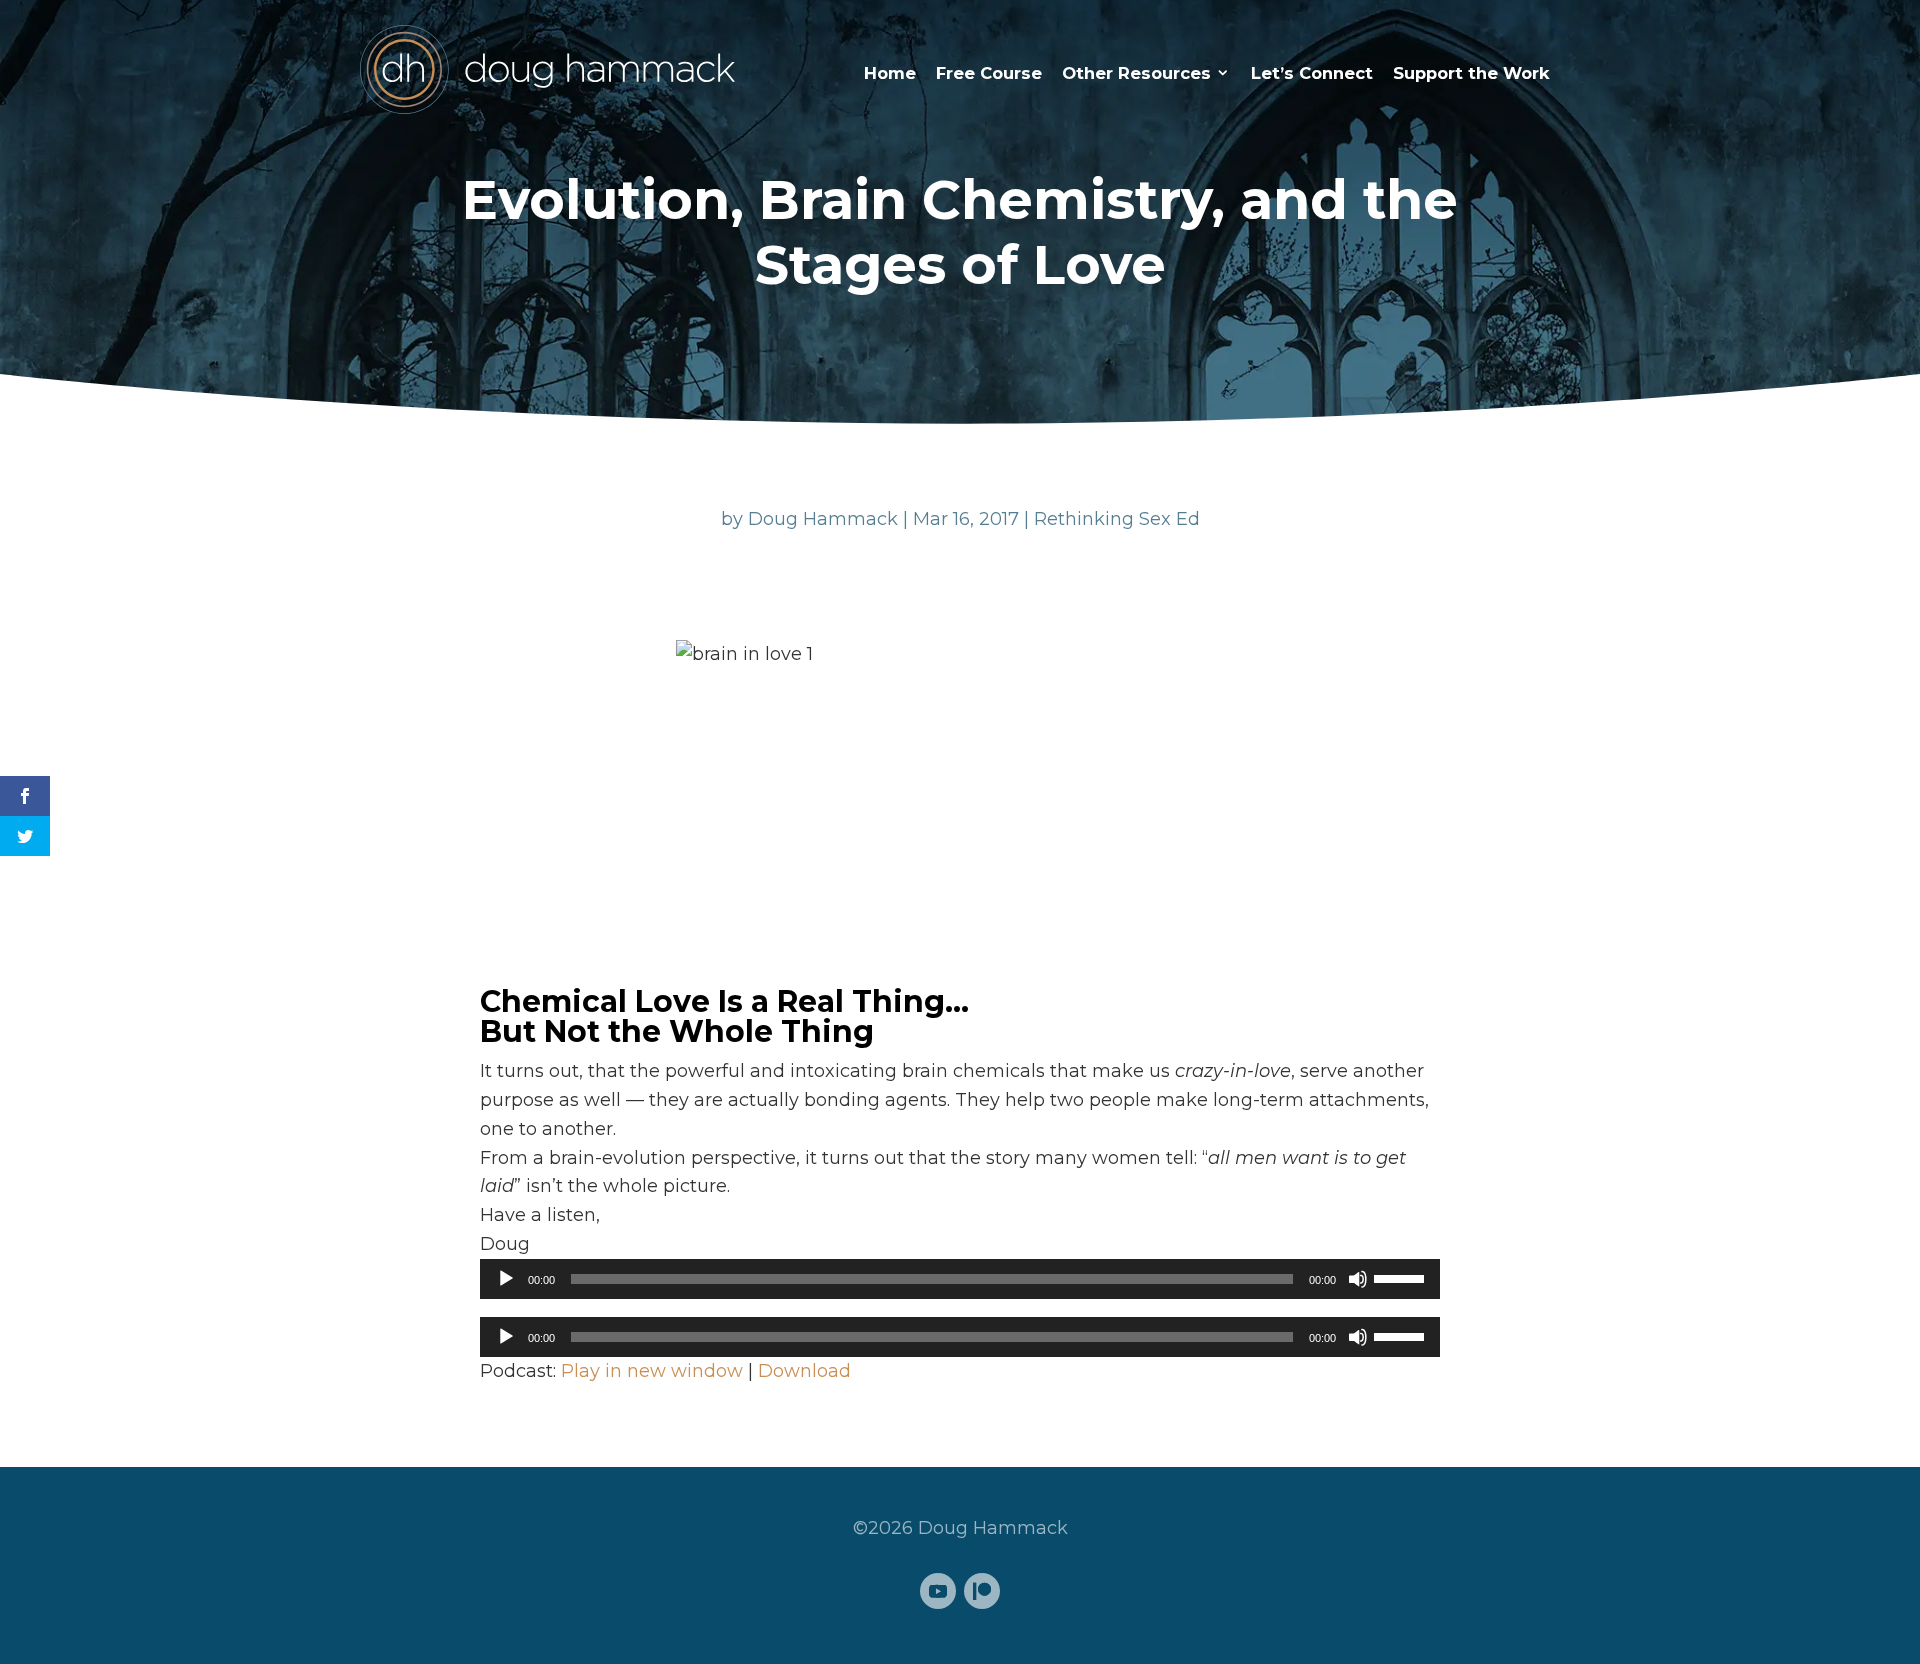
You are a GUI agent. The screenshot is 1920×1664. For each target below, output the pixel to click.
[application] (960, 1279)
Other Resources (1136, 73)
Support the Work (1471, 73)
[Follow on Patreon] (982, 1591)
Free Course (989, 73)
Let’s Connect (1312, 73)
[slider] (1402, 1277)
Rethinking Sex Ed (1117, 519)
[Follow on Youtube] (938, 1591)
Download (804, 1371)
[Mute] (1358, 1279)
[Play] (506, 1279)
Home (890, 73)
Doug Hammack (823, 519)
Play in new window (652, 1371)
